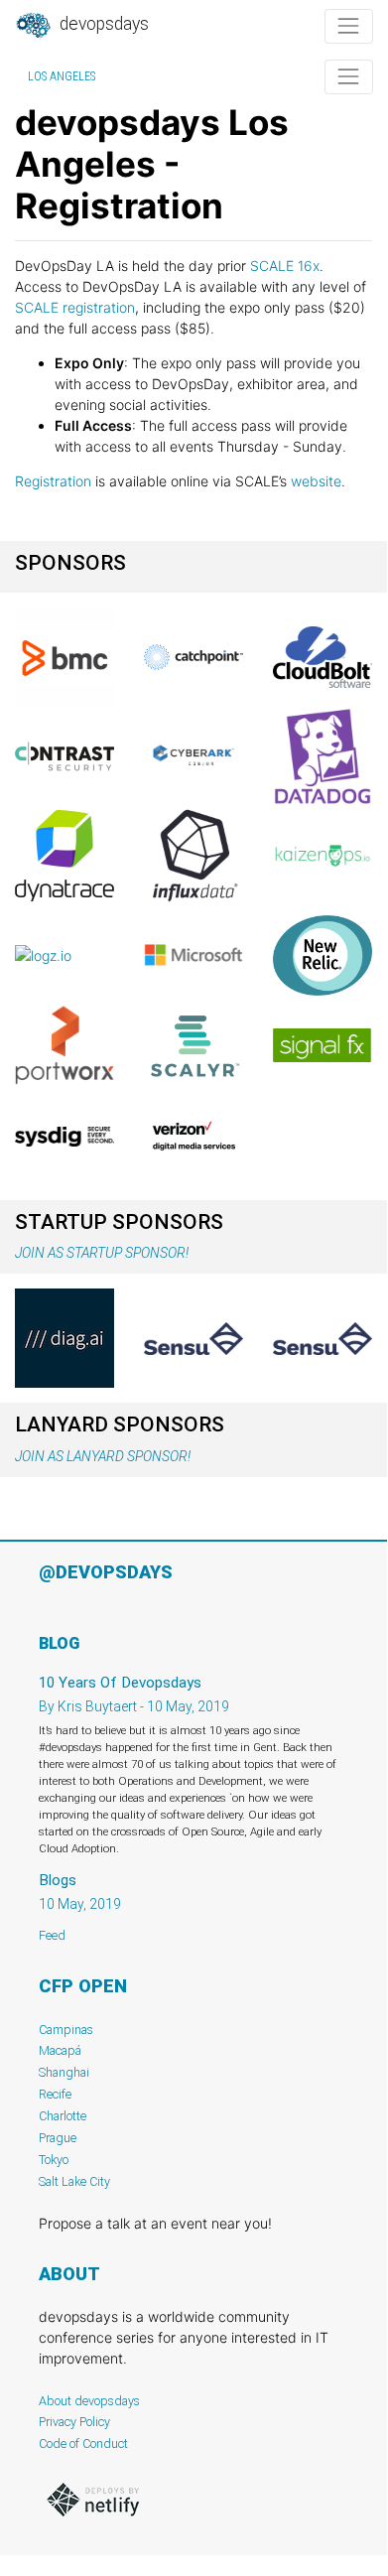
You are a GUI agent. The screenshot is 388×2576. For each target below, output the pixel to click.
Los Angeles (62, 76)
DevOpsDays (102, 24)
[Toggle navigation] (349, 26)
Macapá (60, 2050)
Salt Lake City (74, 2181)
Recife (55, 2094)
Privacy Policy (74, 2422)
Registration (53, 481)
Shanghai (64, 2072)
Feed (52, 1935)
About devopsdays (89, 2401)
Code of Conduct (83, 2443)
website (316, 481)
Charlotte (63, 2116)
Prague (58, 2138)
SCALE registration (75, 307)
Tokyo (54, 2160)
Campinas (66, 2030)
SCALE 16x (285, 266)
